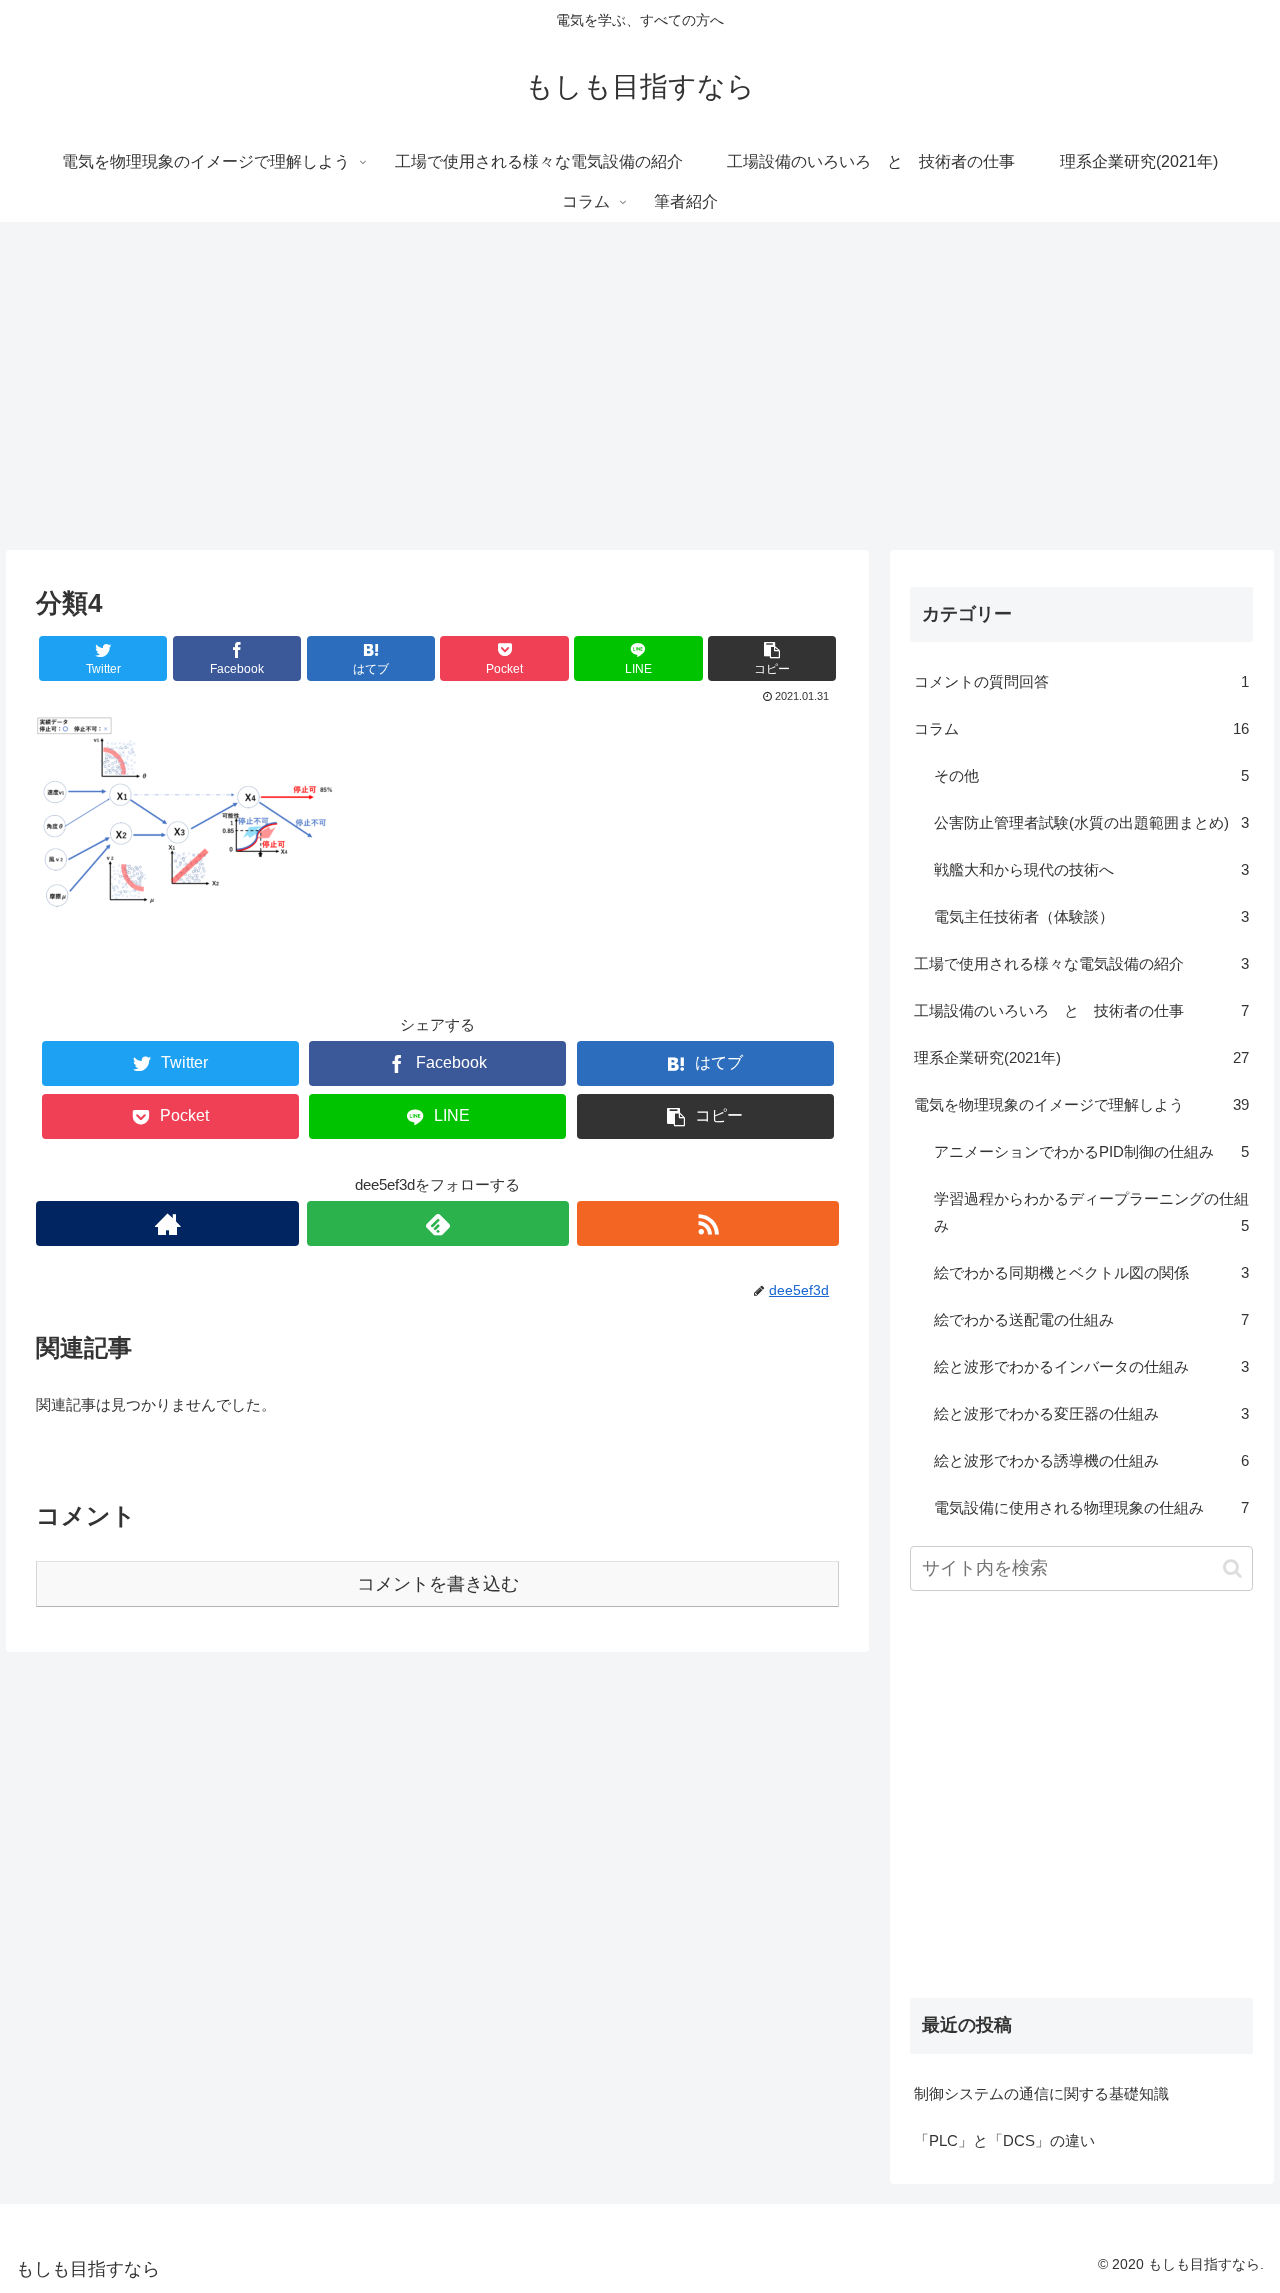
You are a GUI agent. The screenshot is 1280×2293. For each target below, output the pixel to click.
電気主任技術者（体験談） (1092, 916)
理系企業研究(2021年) (1082, 1057)
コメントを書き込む (438, 1584)
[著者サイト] (167, 1223)
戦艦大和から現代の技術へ (1092, 869)
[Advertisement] (640, 386)
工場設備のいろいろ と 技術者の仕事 (1082, 1010)
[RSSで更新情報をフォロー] (708, 1223)
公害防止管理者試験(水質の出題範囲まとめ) (1092, 822)
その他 (1092, 775)
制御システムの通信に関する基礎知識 (1041, 2093)
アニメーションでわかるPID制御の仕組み (1092, 1151)
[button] (1232, 1568)
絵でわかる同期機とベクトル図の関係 (1092, 1272)
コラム (1082, 728)
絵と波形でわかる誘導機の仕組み (1092, 1460)
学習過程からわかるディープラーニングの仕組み (1092, 1212)
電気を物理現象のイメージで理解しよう (1082, 1104)
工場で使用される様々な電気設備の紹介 (1082, 963)
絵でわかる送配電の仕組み (1092, 1319)
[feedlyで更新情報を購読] (438, 1223)
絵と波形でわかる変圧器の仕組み (1092, 1413)
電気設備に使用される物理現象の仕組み (1092, 1507)
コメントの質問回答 (1082, 681)
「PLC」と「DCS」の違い (1004, 2140)
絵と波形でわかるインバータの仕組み (1092, 1366)
